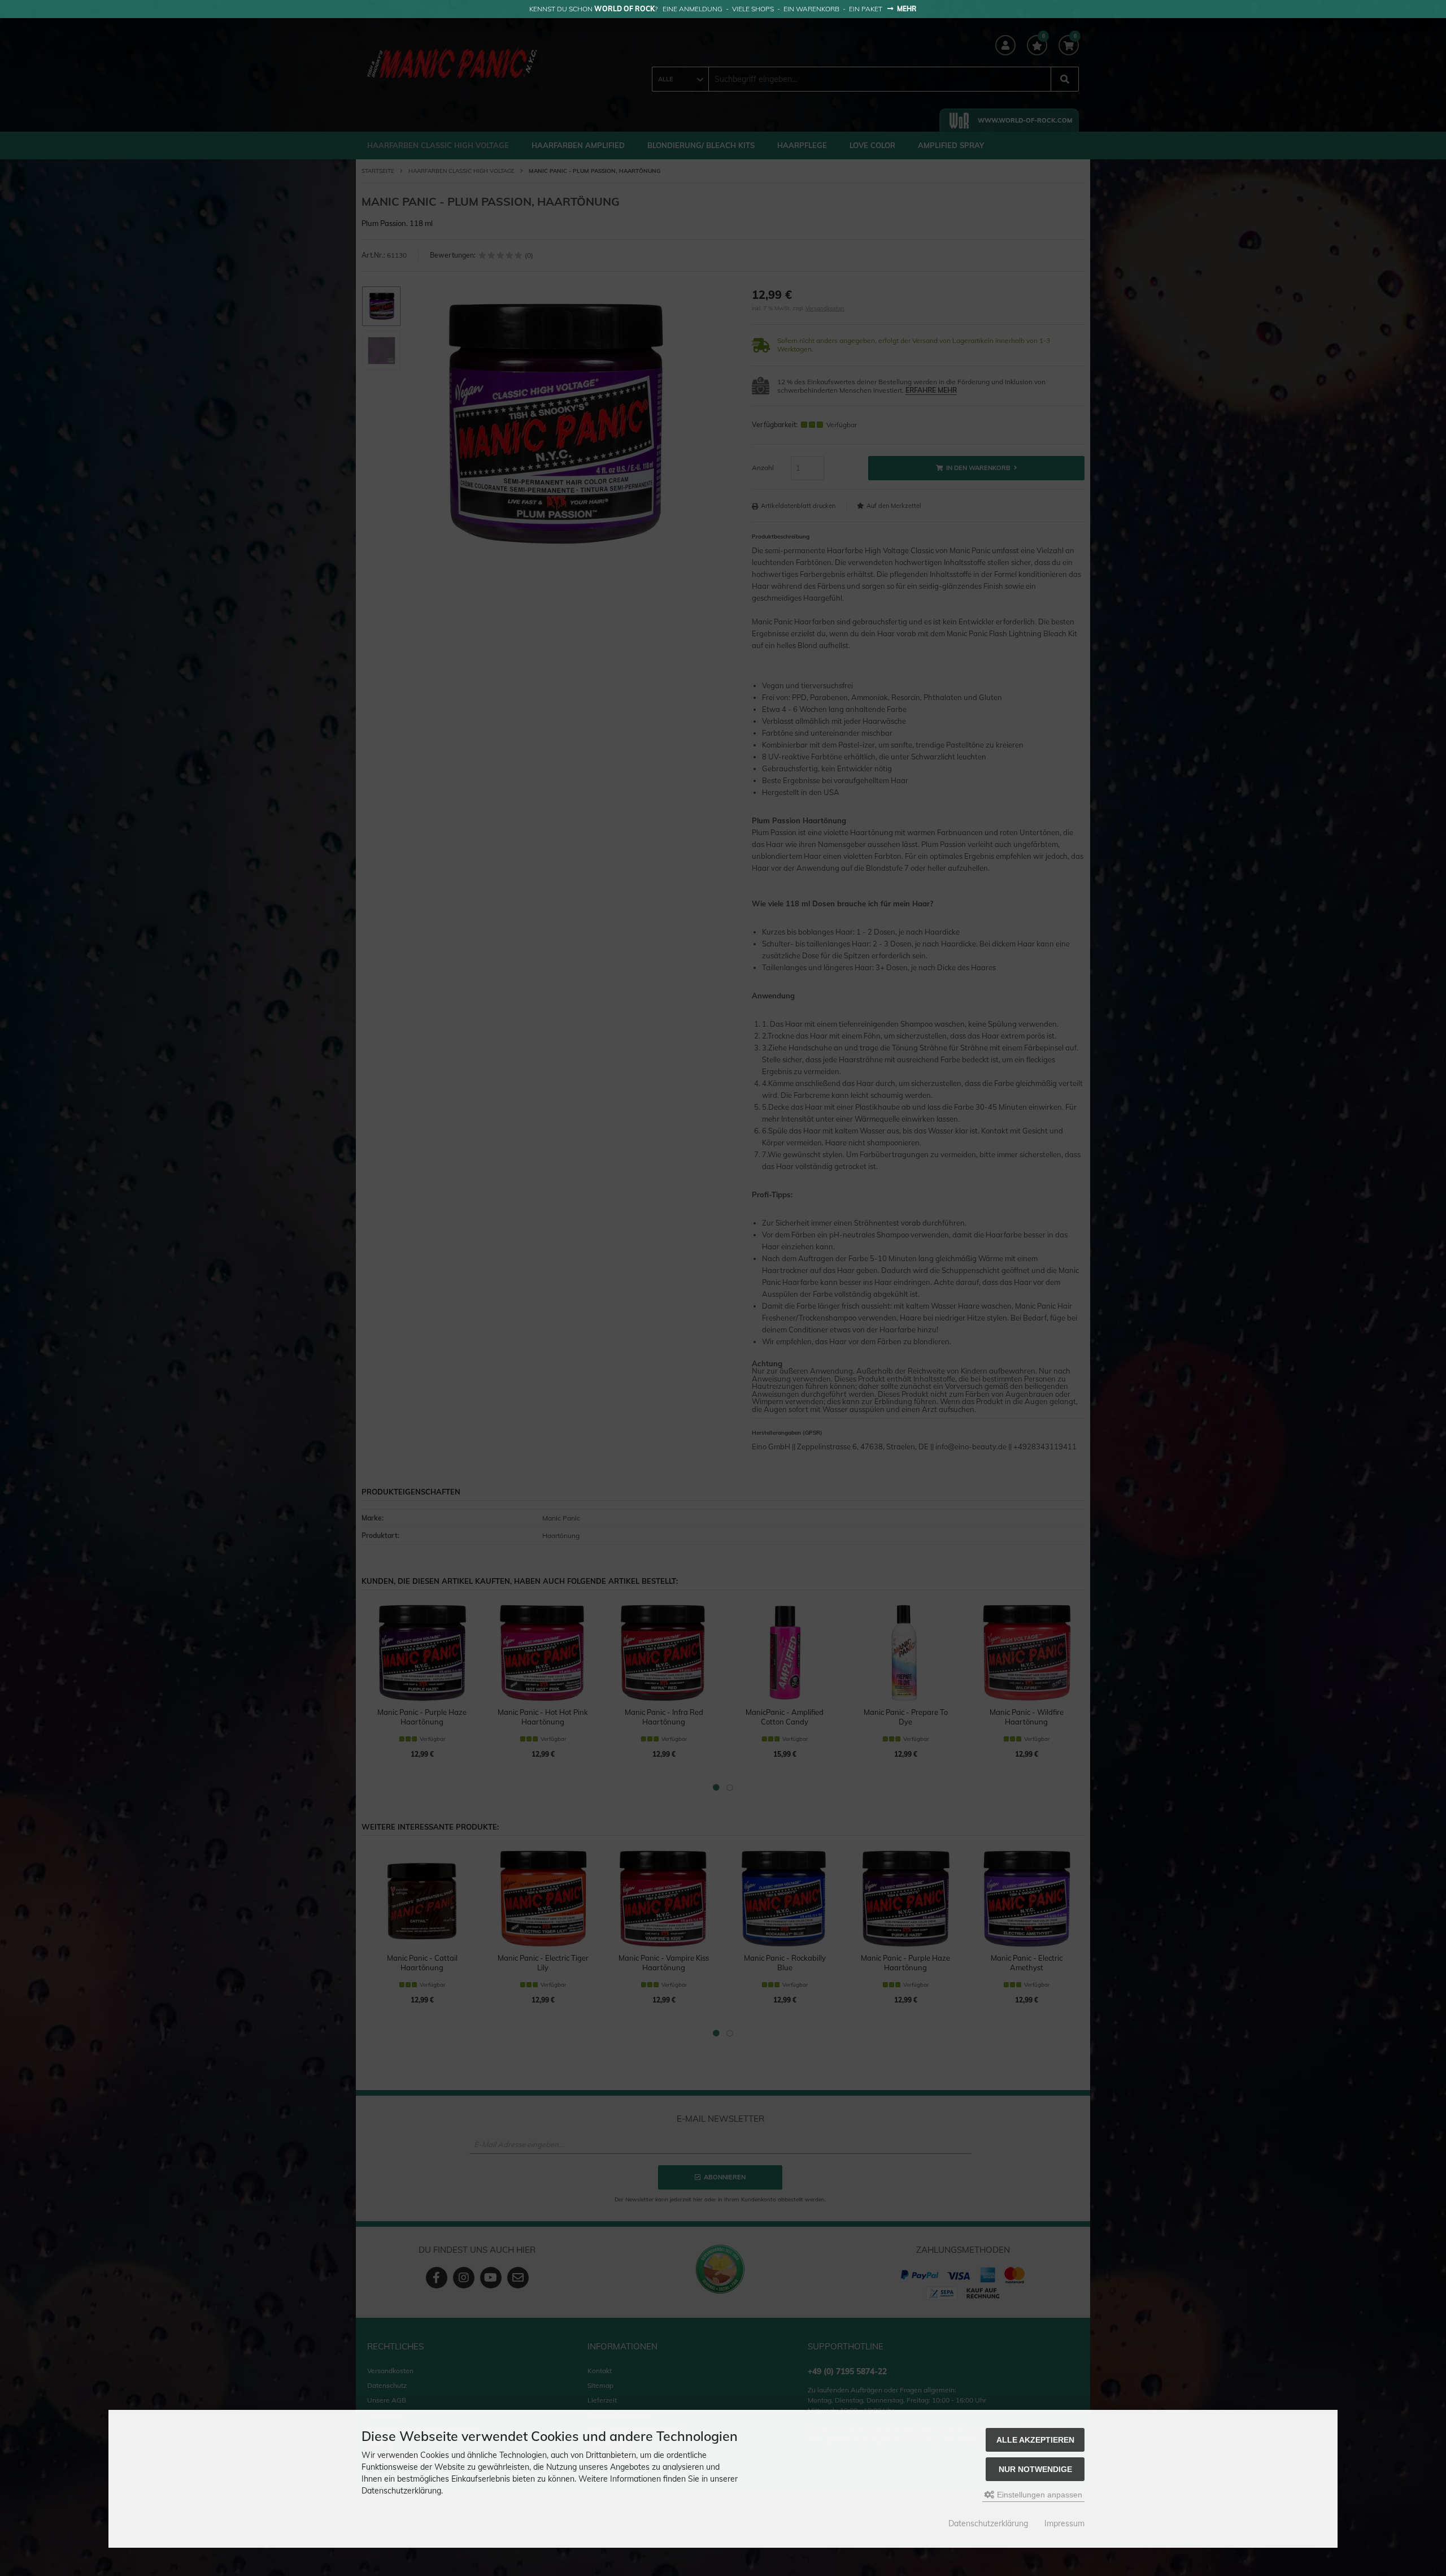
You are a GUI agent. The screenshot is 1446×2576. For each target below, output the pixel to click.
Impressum (1064, 2523)
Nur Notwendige (1035, 2469)
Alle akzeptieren (1035, 2440)
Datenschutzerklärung (988, 2523)
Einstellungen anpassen (1038, 2495)
